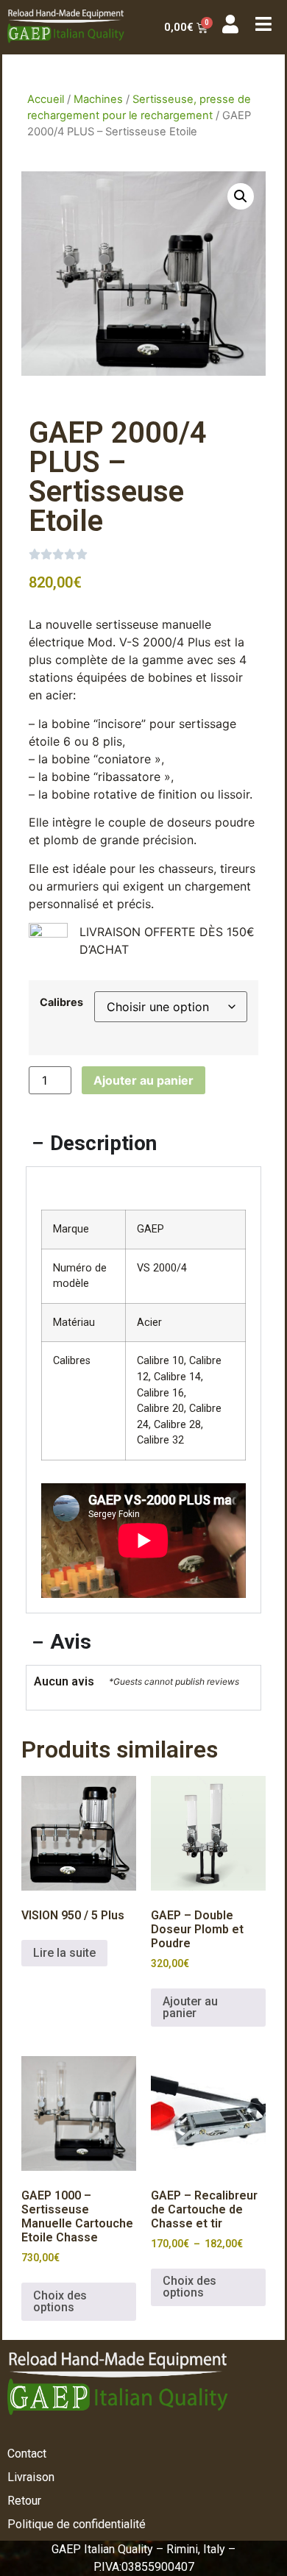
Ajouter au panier (143, 1080)
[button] (241, 196)
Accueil (46, 99)
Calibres (61, 1002)
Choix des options (60, 2301)
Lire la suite (64, 1953)
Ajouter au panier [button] (190, 2007)
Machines (98, 99)
